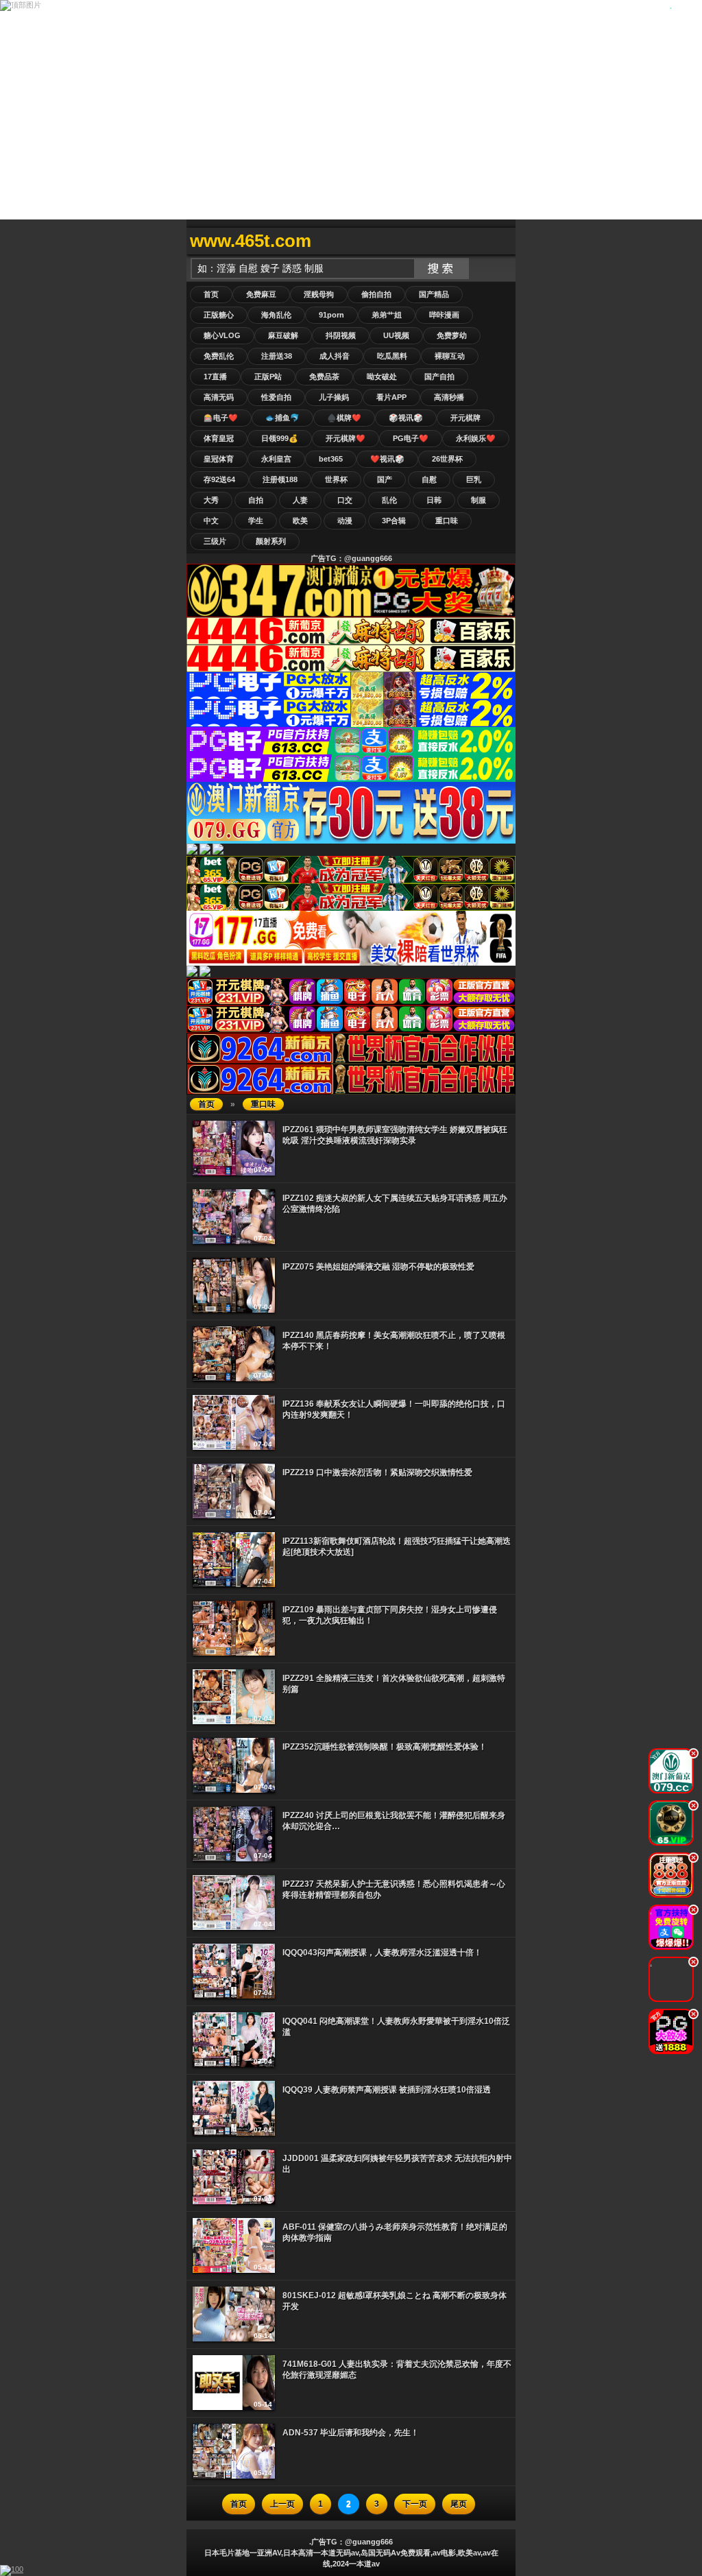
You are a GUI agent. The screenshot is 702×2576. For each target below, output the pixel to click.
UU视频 (396, 335)
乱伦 (389, 500)
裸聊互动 (450, 356)
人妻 (300, 500)
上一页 (282, 2504)
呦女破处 (382, 377)
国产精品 (434, 294)
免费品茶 (324, 377)
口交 (345, 500)
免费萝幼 (452, 335)
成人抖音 (335, 356)
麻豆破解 (283, 335)
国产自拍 (439, 377)
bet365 (331, 459)
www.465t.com (251, 241)
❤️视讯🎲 (387, 459)
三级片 (215, 541)
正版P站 (268, 377)
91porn (331, 315)
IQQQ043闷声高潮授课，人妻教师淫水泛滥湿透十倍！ (382, 1953)
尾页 (459, 2504)
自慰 (429, 479)
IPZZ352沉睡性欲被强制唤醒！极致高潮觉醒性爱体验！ (385, 1747)
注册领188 (280, 479)
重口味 (447, 521)
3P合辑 (394, 521)
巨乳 (474, 479)
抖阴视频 (341, 335)
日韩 (434, 500)
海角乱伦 (276, 315)
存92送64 (219, 479)
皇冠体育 (219, 459)
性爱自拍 (276, 397)
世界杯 (336, 479)
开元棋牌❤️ (346, 438)
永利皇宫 (276, 459)
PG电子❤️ (411, 438)
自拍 (256, 500)
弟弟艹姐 (387, 315)
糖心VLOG (222, 335)
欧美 (300, 521)
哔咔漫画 (444, 315)
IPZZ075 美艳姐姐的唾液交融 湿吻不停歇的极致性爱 (378, 1267)
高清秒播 (449, 397)
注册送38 (277, 356)
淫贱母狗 (319, 294)
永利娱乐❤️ (476, 438)
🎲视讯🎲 (406, 418)
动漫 (345, 521)
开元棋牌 (465, 418)
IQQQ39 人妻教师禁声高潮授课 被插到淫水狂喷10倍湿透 (387, 2090)
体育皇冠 (219, 438)
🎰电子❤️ (221, 418)
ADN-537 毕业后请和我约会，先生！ (351, 2433)
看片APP (391, 397)
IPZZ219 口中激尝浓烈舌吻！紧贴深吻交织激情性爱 (377, 1472)
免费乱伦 (219, 356)
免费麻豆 (261, 294)
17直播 (215, 377)
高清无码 (219, 397)
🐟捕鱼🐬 (282, 418)
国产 (385, 479)
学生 (256, 521)
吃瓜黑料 (392, 356)
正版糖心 (219, 315)
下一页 (415, 2504)
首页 (211, 294)
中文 (211, 521)
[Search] (502, 241)
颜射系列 (271, 541)
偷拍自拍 (376, 294)
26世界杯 (447, 459)
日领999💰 (280, 438)
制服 (479, 500)
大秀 (211, 500)
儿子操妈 (334, 397)
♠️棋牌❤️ (344, 418)
